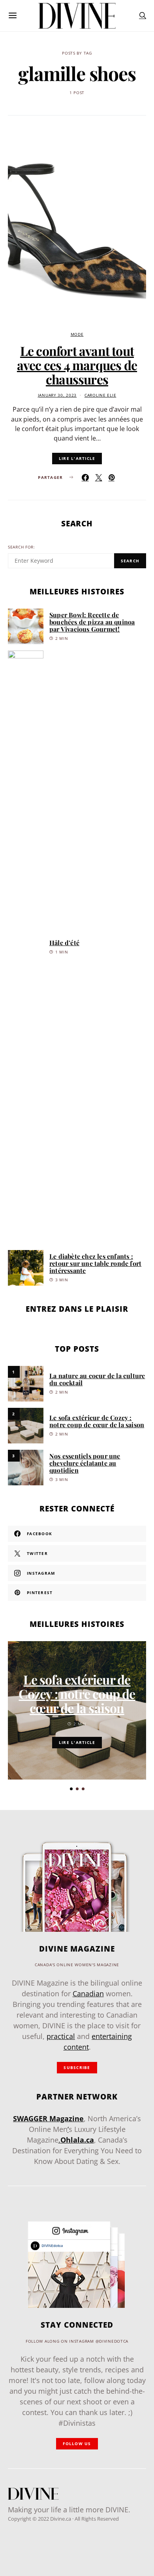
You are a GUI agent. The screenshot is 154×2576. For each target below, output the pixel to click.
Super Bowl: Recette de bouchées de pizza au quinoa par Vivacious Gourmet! (92, 622)
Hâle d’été (64, 943)
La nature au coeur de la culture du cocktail (97, 1379)
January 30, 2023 (57, 395)
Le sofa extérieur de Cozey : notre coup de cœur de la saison (97, 1421)
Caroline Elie (100, 395)
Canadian (88, 1993)
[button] (71, 1789)
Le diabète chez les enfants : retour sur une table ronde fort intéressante (95, 1263)
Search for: (22, 547)
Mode (77, 334)
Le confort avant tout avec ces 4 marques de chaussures (77, 365)
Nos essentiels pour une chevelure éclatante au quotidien (85, 1463)
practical (61, 2036)
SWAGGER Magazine (48, 2118)
